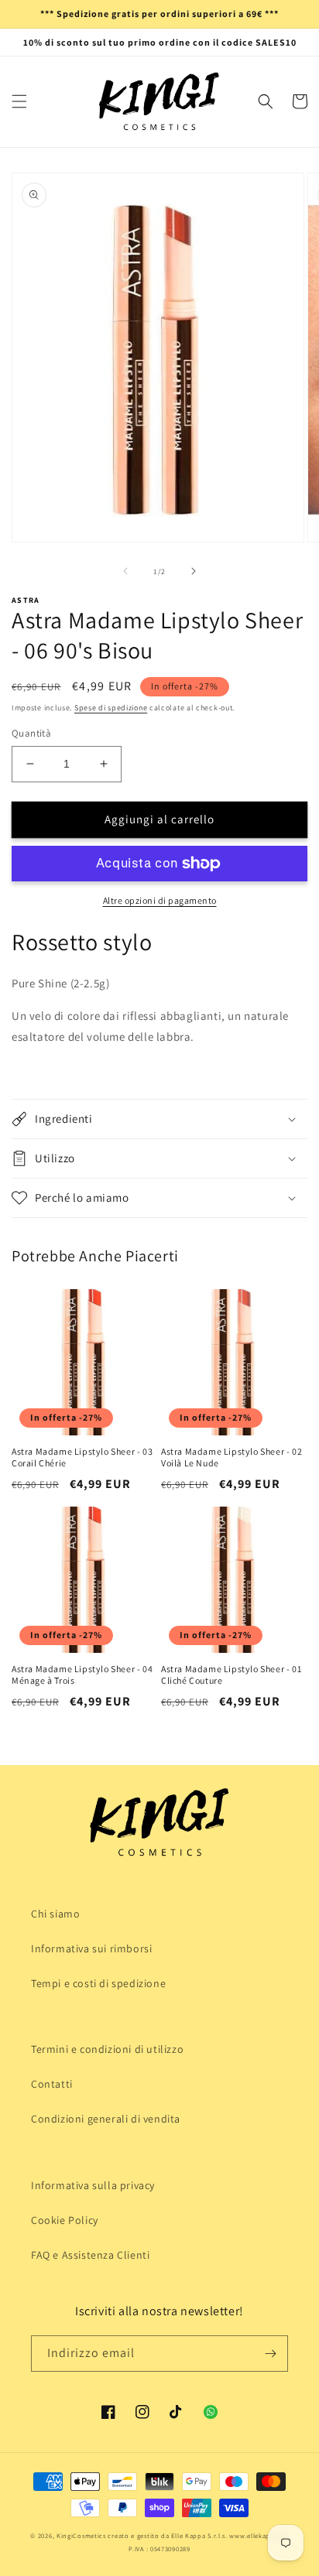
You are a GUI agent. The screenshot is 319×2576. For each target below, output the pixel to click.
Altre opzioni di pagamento (160, 900)
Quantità (31, 733)
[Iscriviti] (270, 2354)
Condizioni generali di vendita (106, 2119)
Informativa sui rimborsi (91, 1948)
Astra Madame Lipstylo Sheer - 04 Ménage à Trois (82, 1675)
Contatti (52, 2084)
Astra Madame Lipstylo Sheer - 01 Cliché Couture (231, 1675)
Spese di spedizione (111, 708)
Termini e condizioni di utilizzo (107, 2049)
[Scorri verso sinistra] (125, 571)
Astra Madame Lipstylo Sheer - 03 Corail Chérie (82, 1457)
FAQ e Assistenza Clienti (90, 2255)
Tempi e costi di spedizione (98, 1983)
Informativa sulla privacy (93, 2185)
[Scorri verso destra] (194, 571)
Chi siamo (55, 1914)
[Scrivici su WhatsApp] (211, 2412)
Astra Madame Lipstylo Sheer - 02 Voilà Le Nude (232, 1457)
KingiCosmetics (81, 2535)
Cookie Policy (65, 2220)
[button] (19, 101)
